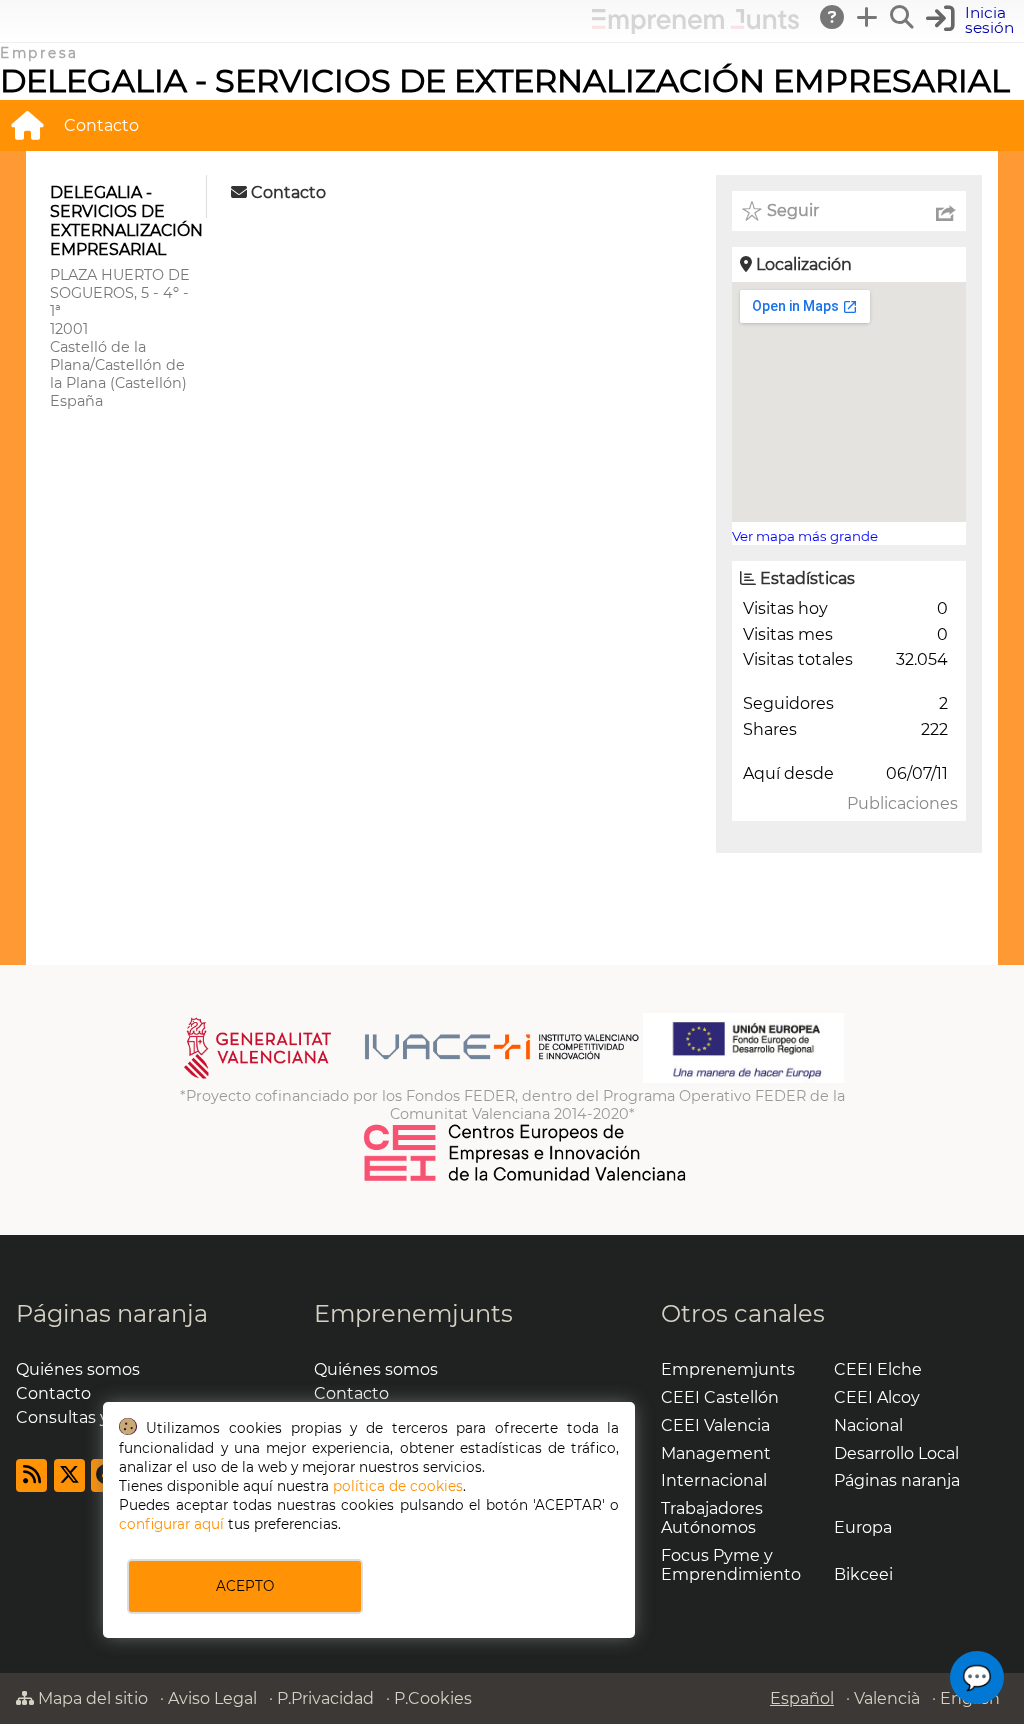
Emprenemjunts (413, 1313)
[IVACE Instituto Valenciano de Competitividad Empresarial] (411, 1078)
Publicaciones (902, 803)
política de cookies (398, 1486)
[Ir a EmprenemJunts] (695, 28)
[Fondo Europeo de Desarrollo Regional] (743, 1078)
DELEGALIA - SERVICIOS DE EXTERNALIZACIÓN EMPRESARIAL (505, 80)
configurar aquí (171, 1524)
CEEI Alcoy (877, 1397)
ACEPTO (245, 1586)
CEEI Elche (878, 1369)
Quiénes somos (78, 1369)
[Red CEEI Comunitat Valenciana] (526, 1178)
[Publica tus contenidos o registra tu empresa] (868, 17)
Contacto (101, 125)
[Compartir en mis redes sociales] (946, 211)
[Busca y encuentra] (903, 17)
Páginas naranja (112, 1313)
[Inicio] (27, 125)
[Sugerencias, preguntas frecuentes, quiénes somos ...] (833, 17)
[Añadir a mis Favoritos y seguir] (752, 211)
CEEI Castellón (720, 1397)
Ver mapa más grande (805, 536)
